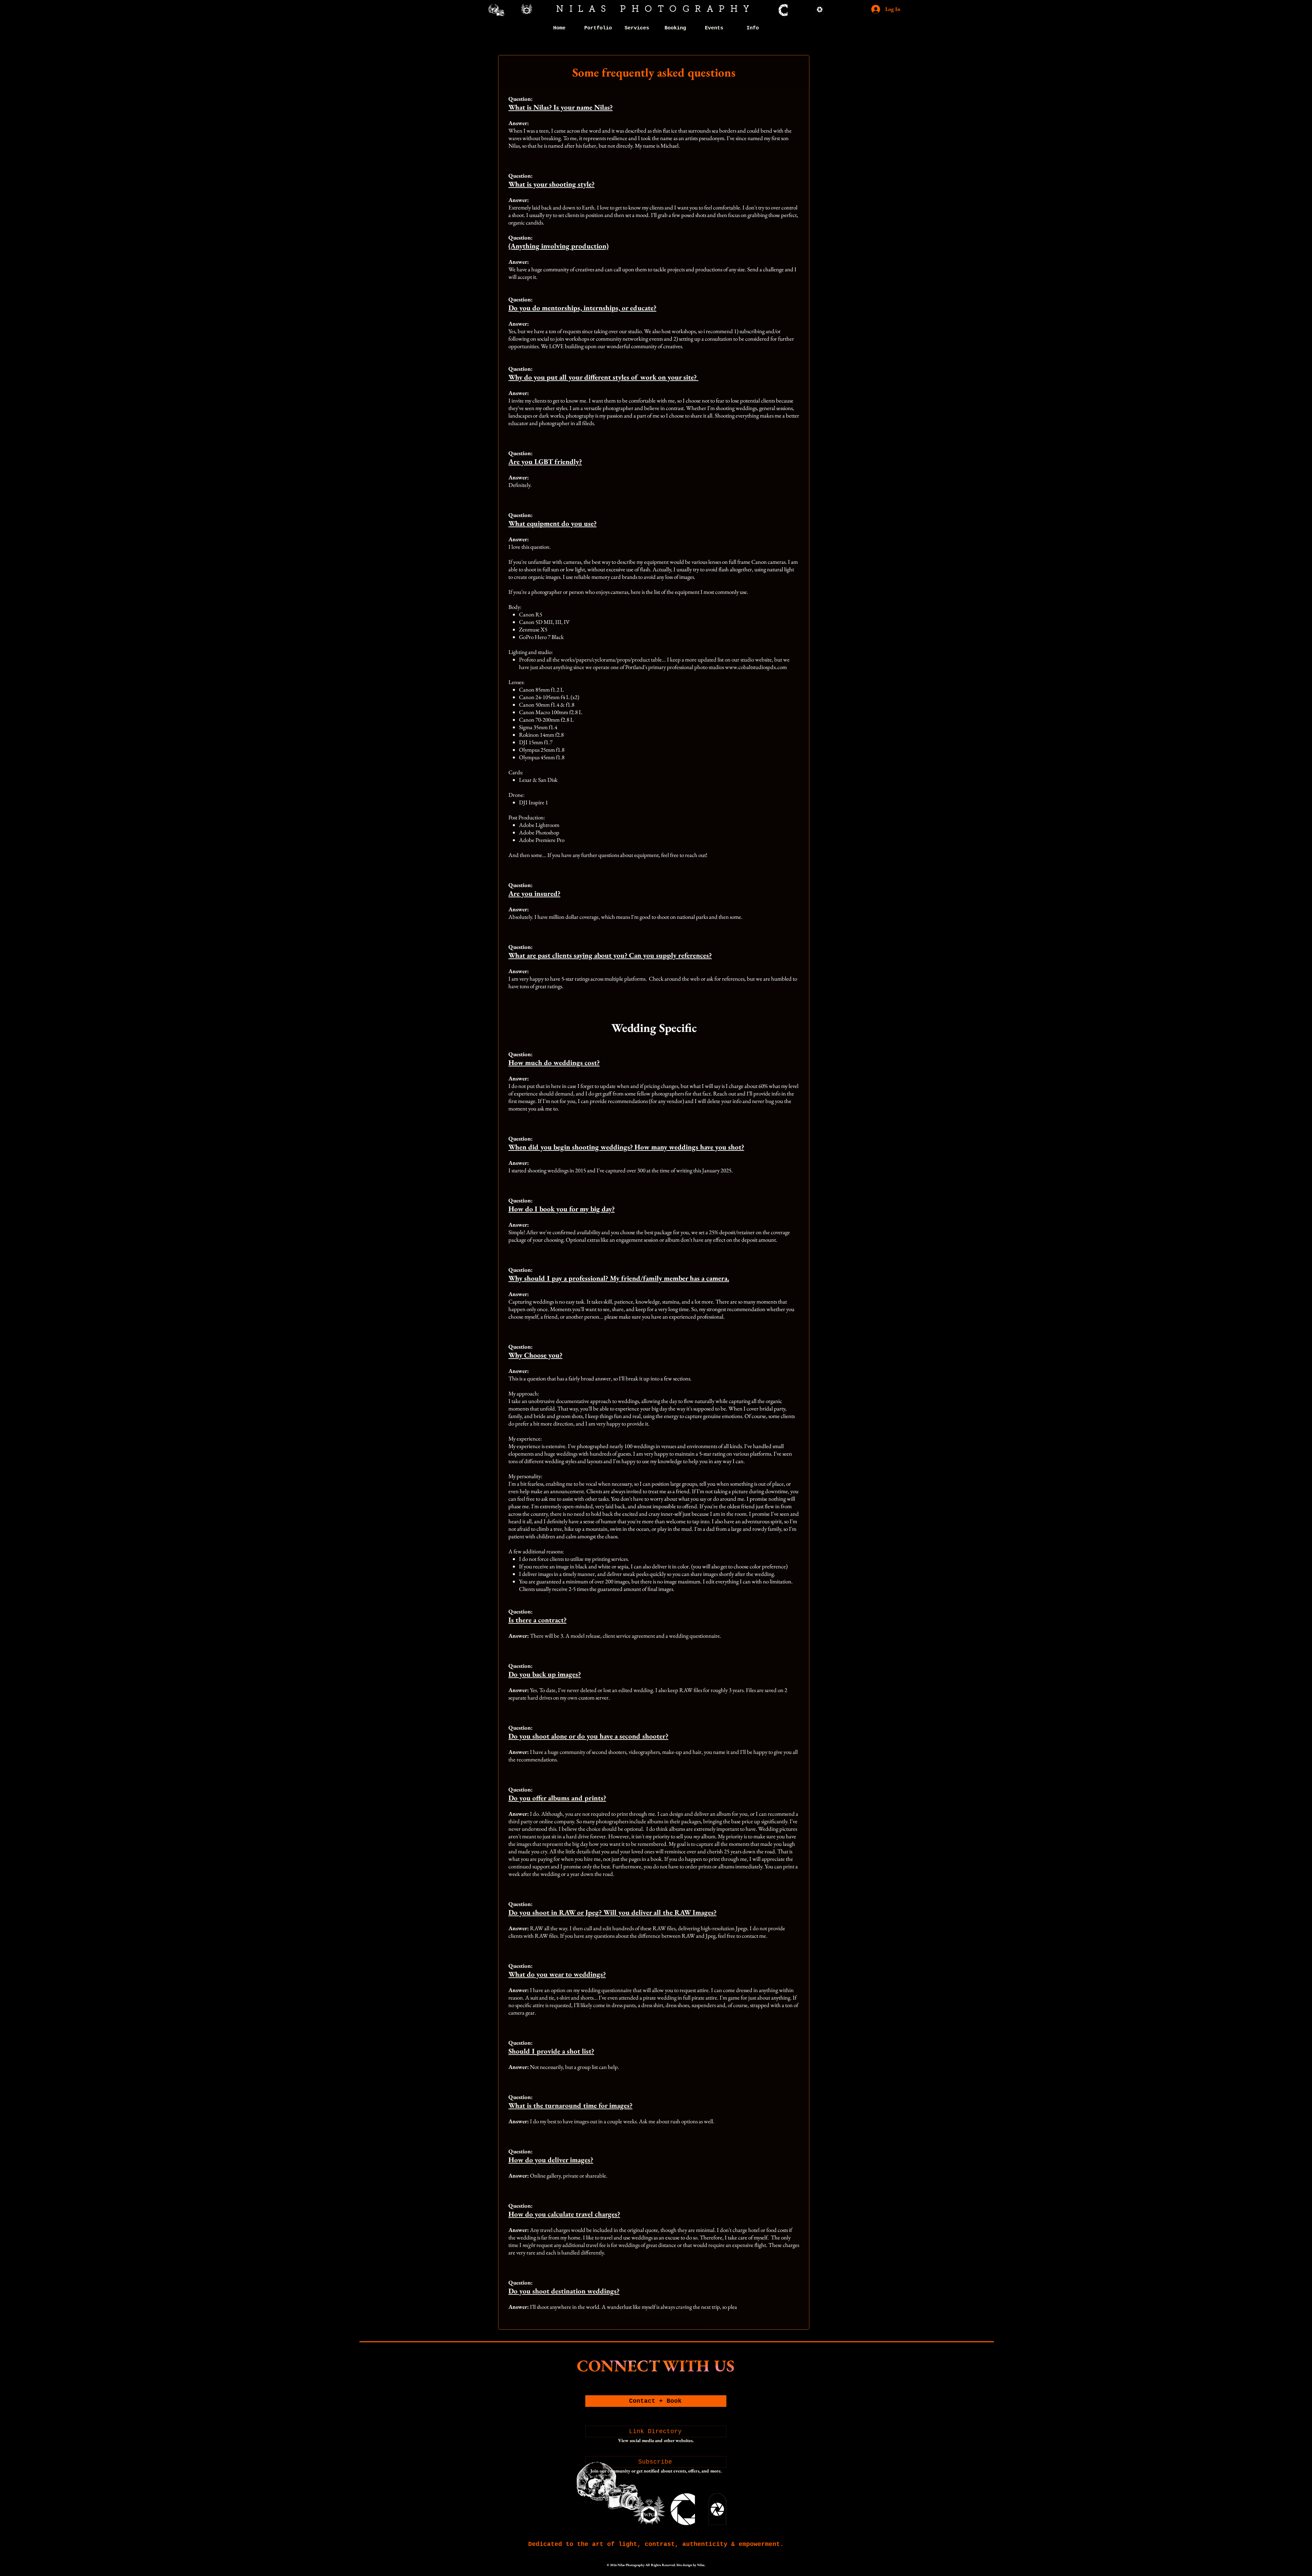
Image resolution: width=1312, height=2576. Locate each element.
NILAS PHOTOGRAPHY (656, 9)
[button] (598, 28)
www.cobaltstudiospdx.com (756, 667)
